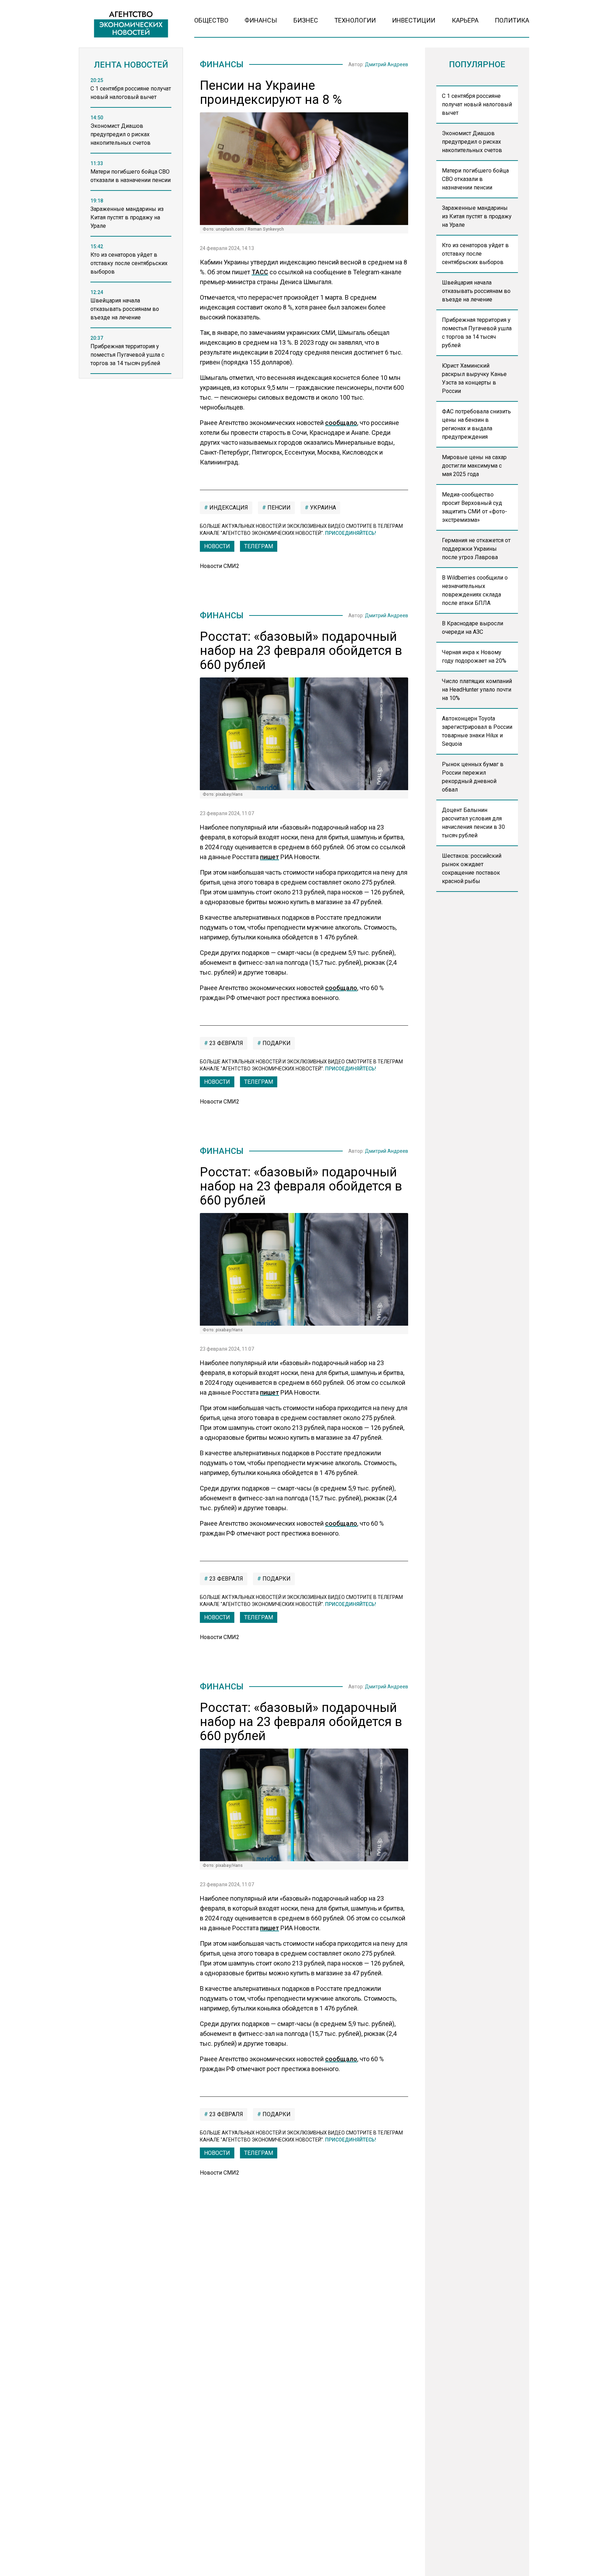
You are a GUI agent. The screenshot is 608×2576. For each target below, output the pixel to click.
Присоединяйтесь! (351, 533)
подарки (276, 1043)
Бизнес (306, 20)
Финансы (261, 20)
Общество (211, 20)
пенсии (278, 508)
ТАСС (260, 272)
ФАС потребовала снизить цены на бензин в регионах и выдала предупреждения (476, 424)
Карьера (465, 20)
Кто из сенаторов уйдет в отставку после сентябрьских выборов (475, 254)
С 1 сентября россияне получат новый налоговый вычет (477, 104)
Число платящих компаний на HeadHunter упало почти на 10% (477, 690)
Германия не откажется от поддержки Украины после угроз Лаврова (476, 549)
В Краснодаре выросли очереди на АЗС (473, 628)
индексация (228, 508)
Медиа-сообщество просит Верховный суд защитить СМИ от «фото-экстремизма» (474, 507)
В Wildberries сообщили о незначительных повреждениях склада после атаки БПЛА (475, 590)
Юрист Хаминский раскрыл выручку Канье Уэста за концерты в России (474, 378)
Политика (512, 20)
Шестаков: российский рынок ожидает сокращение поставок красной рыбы (472, 868)
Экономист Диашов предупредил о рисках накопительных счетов (472, 142)
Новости (217, 546)
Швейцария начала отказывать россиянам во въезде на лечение (476, 291)
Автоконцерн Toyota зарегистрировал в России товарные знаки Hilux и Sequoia (477, 731)
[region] (131, 230)
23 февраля (226, 1043)
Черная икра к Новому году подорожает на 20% (474, 656)
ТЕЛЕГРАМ (259, 546)
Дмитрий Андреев (387, 64)
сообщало (341, 423)
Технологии (355, 20)
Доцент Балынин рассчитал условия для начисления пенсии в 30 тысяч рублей (473, 823)
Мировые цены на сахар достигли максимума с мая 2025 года (474, 466)
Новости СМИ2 (220, 566)
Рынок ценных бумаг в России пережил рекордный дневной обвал (473, 777)
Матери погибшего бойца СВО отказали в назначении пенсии (475, 179)
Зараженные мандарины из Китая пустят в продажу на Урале (477, 216)
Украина (322, 508)
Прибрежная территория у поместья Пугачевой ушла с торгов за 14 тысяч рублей (477, 333)
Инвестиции (414, 20)
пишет (270, 857)
